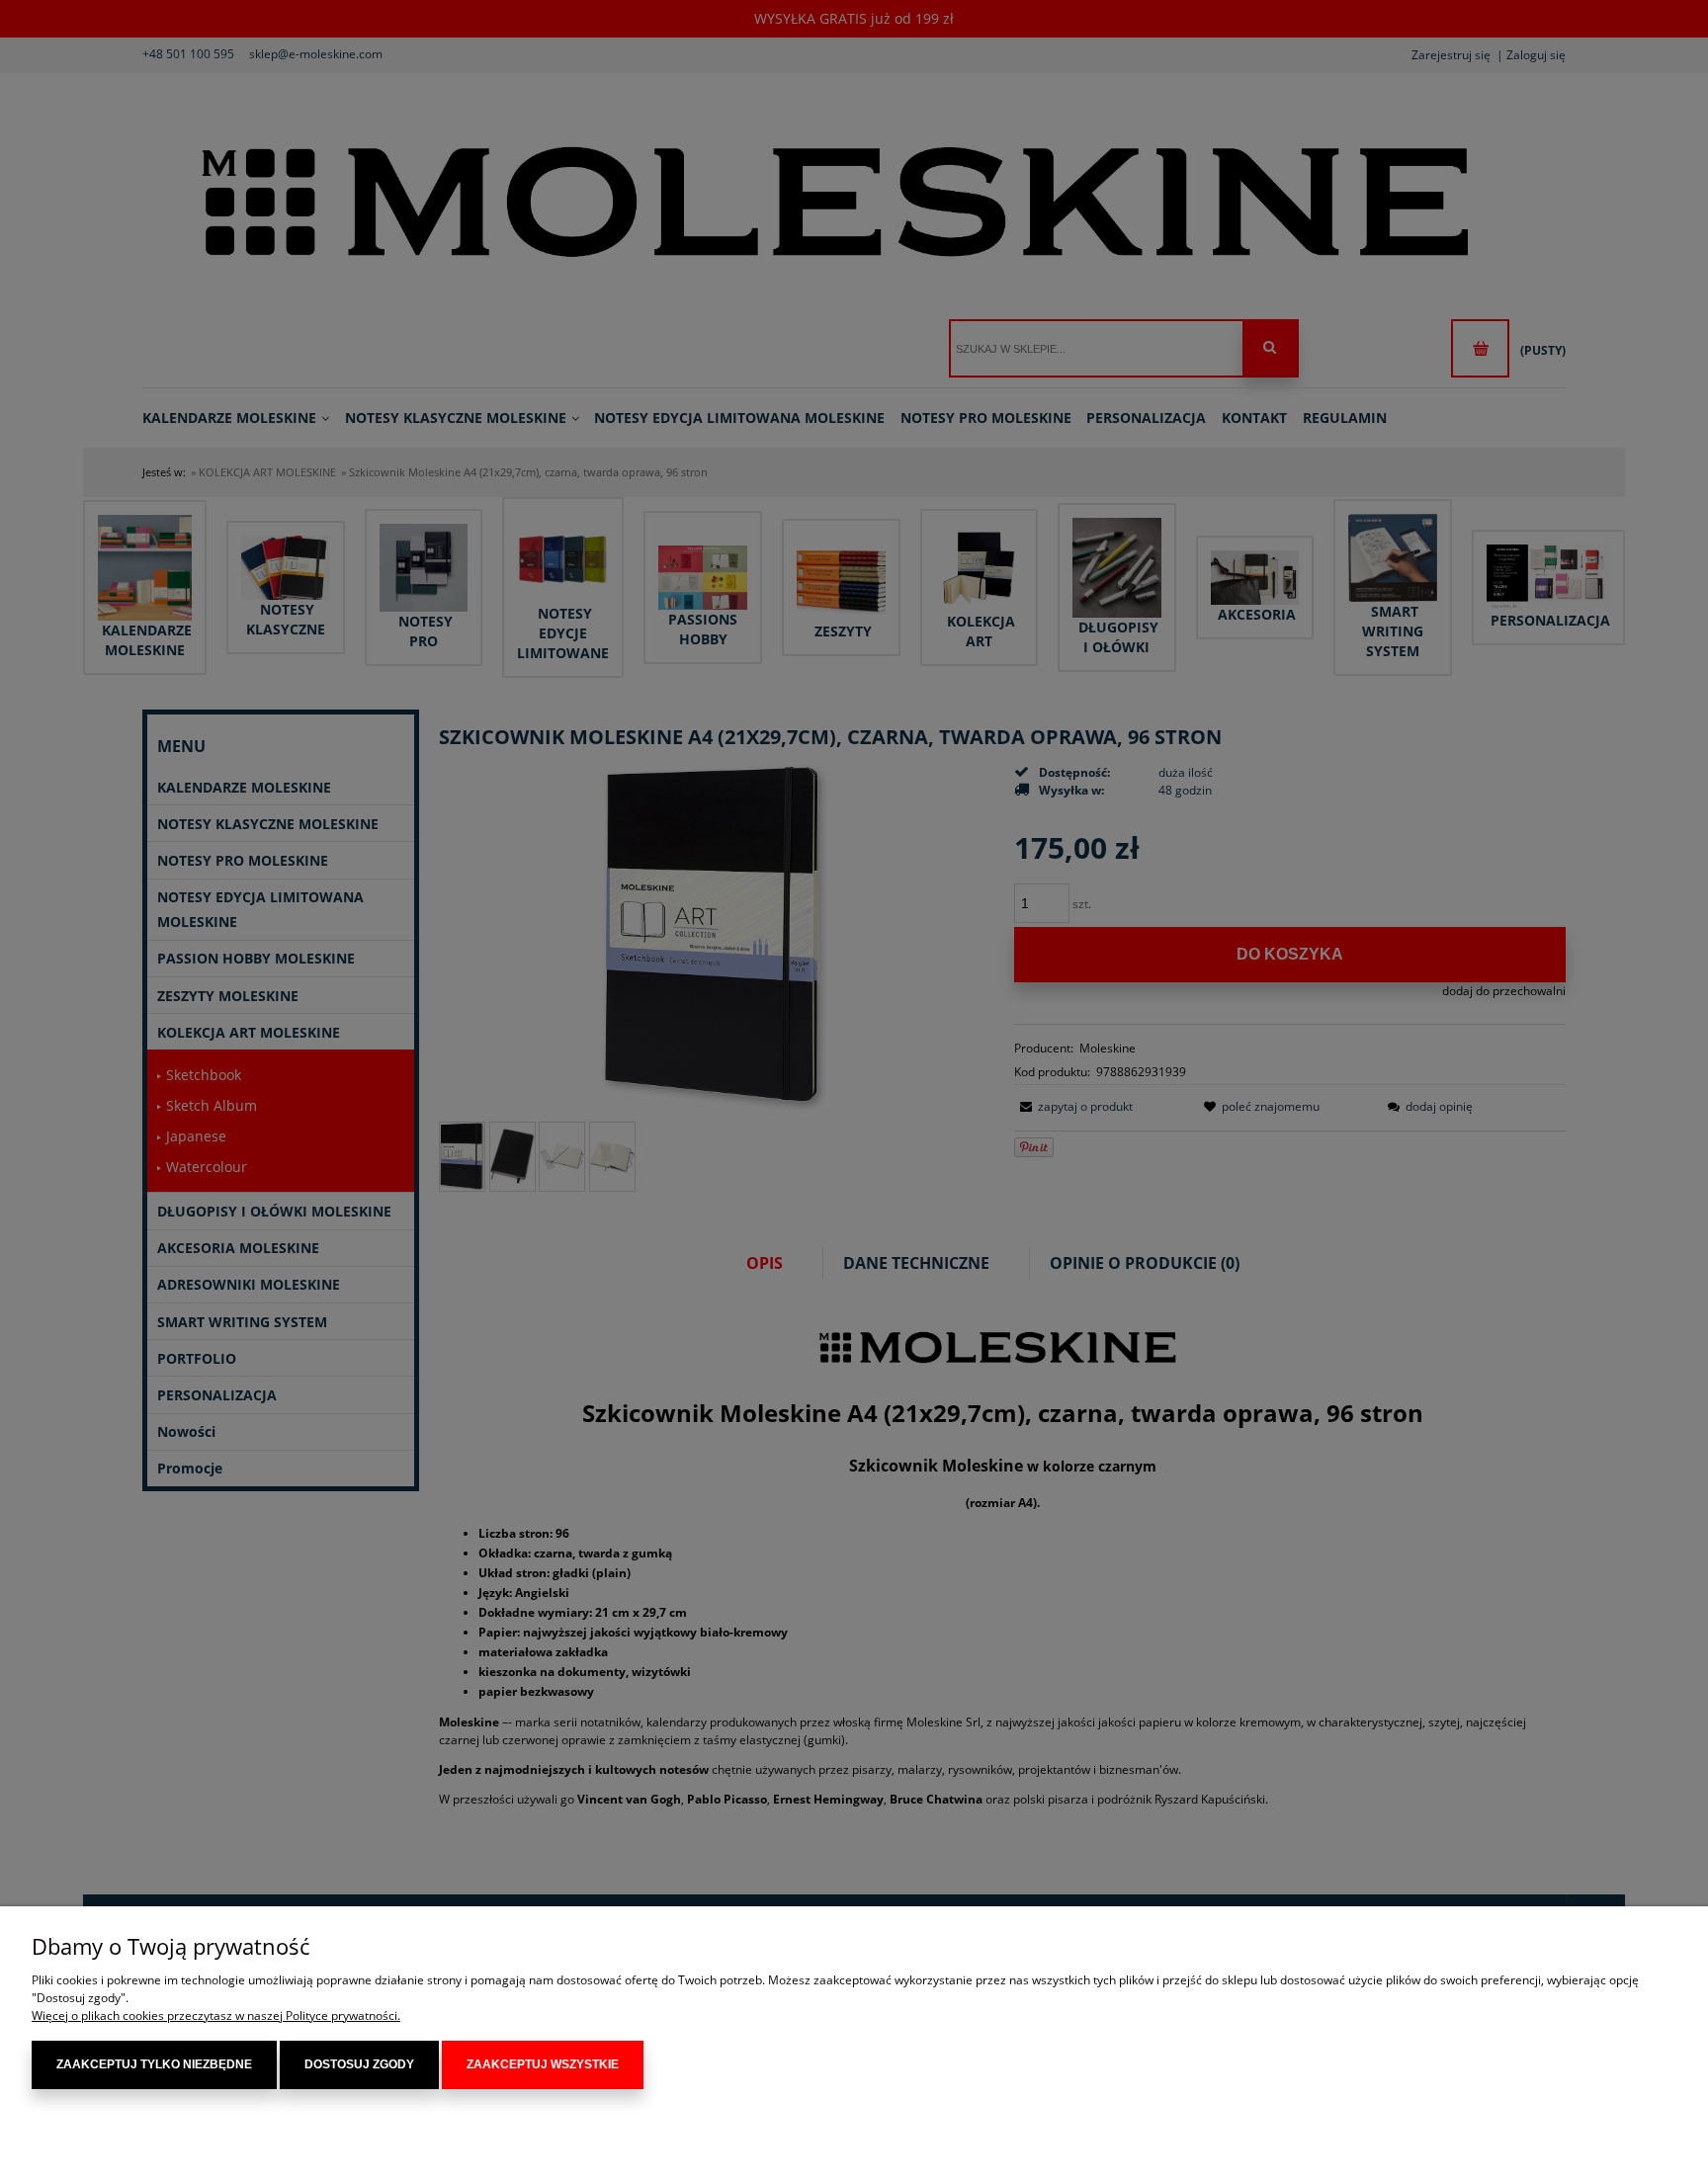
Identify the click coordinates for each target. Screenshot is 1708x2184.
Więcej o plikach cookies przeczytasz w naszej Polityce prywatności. (216, 2016)
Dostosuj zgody (359, 2064)
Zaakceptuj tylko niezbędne (154, 2064)
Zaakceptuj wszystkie (543, 2064)
